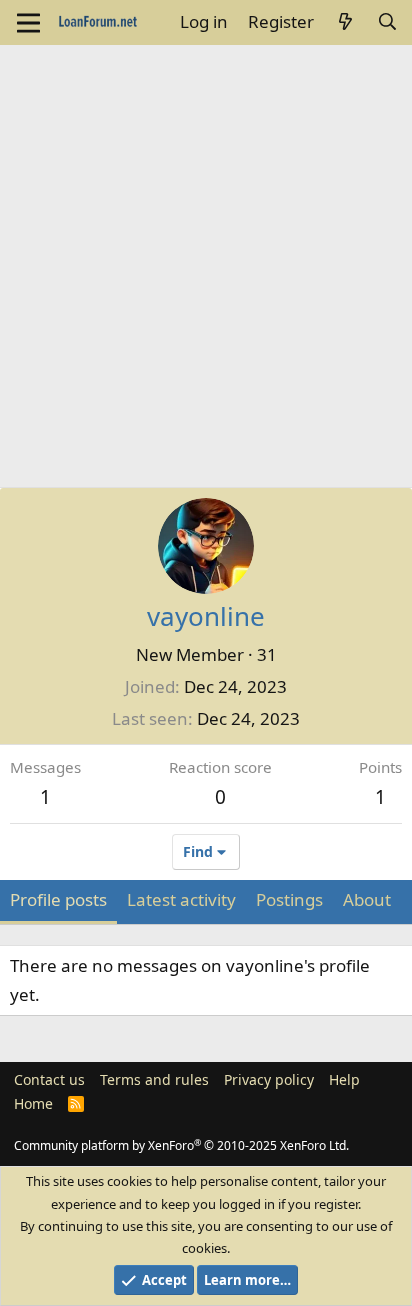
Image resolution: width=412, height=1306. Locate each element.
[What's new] (345, 22)
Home (33, 1103)
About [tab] (367, 899)
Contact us (49, 1079)
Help (344, 1079)
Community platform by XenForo (181, 1145)
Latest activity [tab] (181, 899)
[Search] (387, 22)
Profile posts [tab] (58, 899)
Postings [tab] (289, 899)
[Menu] (28, 23)
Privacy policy (269, 1079)
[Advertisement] (206, 261)
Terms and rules (154, 1079)
